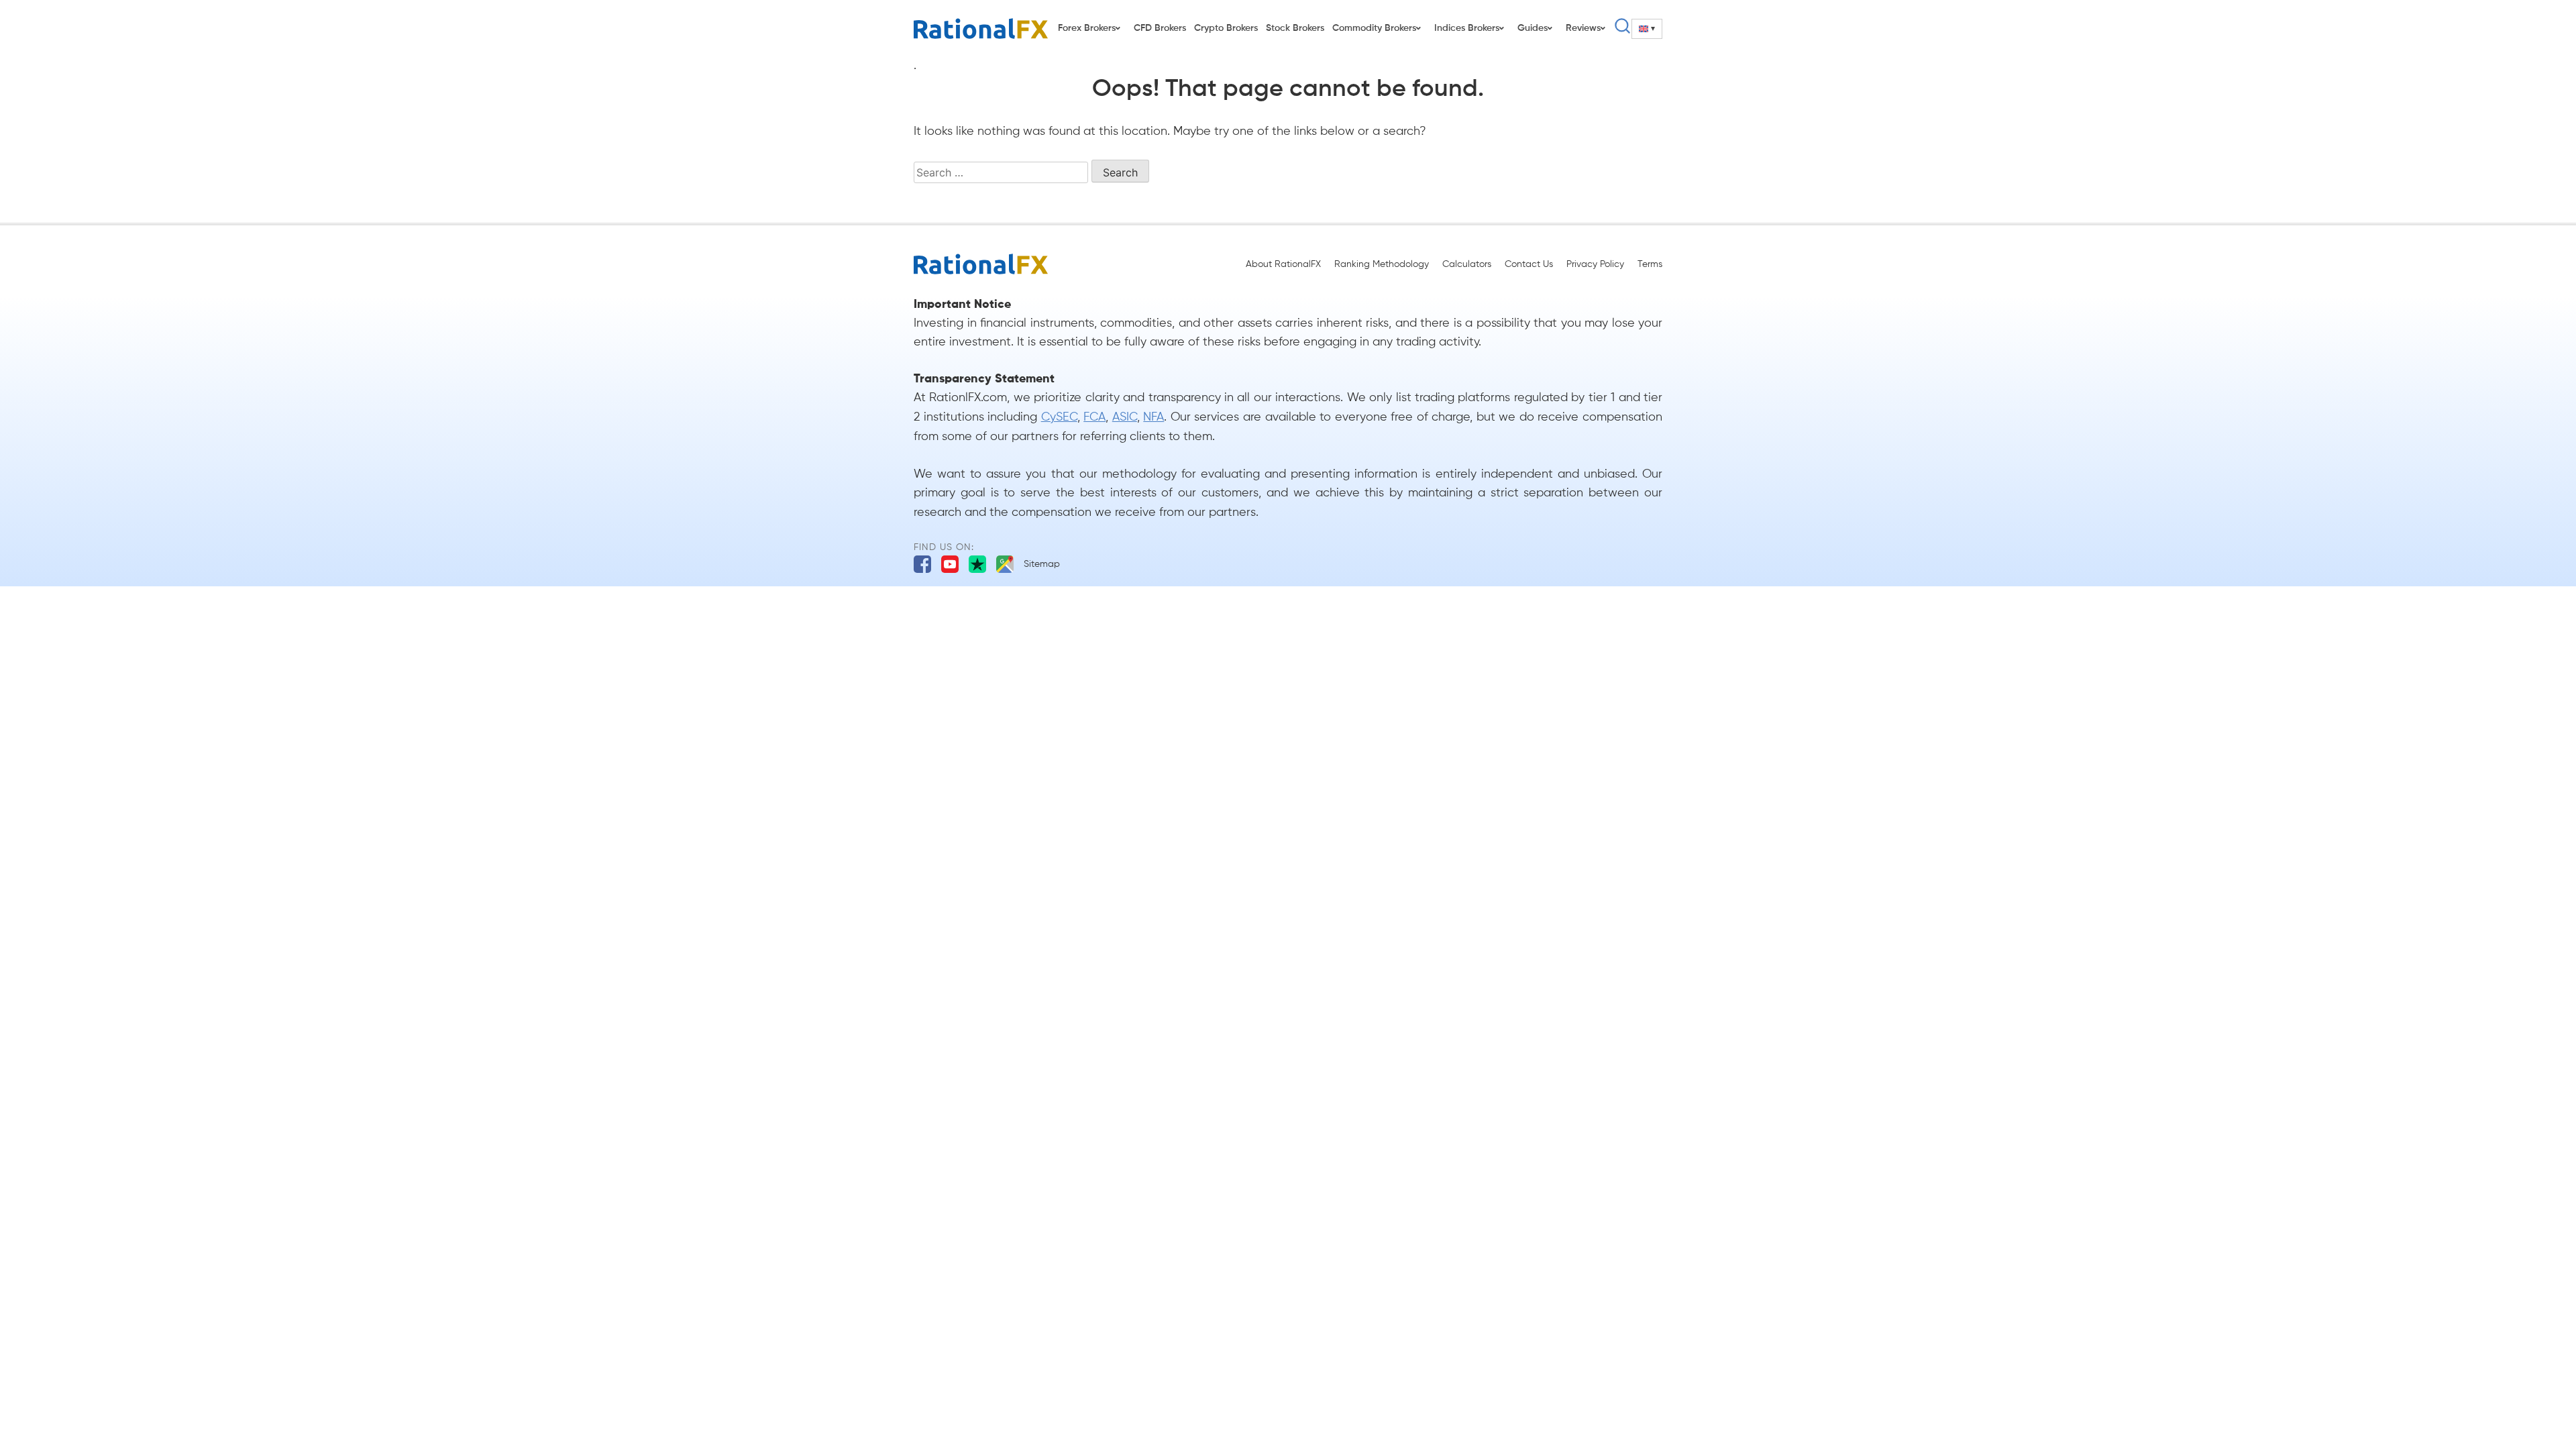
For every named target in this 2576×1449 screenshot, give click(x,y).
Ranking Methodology (1382, 264)
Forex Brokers (1087, 28)
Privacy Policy (1595, 264)
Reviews (1583, 28)
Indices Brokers (1467, 28)
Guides (1533, 28)
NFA (1153, 417)
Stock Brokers (1295, 28)
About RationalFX (1283, 264)
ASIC (1125, 417)
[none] (1647, 29)
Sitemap (1042, 564)
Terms (1650, 264)
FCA (1094, 417)
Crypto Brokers (1226, 28)
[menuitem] (1647, 29)
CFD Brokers (1160, 28)
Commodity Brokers (1374, 28)
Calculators (1467, 264)
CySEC (1059, 417)
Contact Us (1529, 264)
